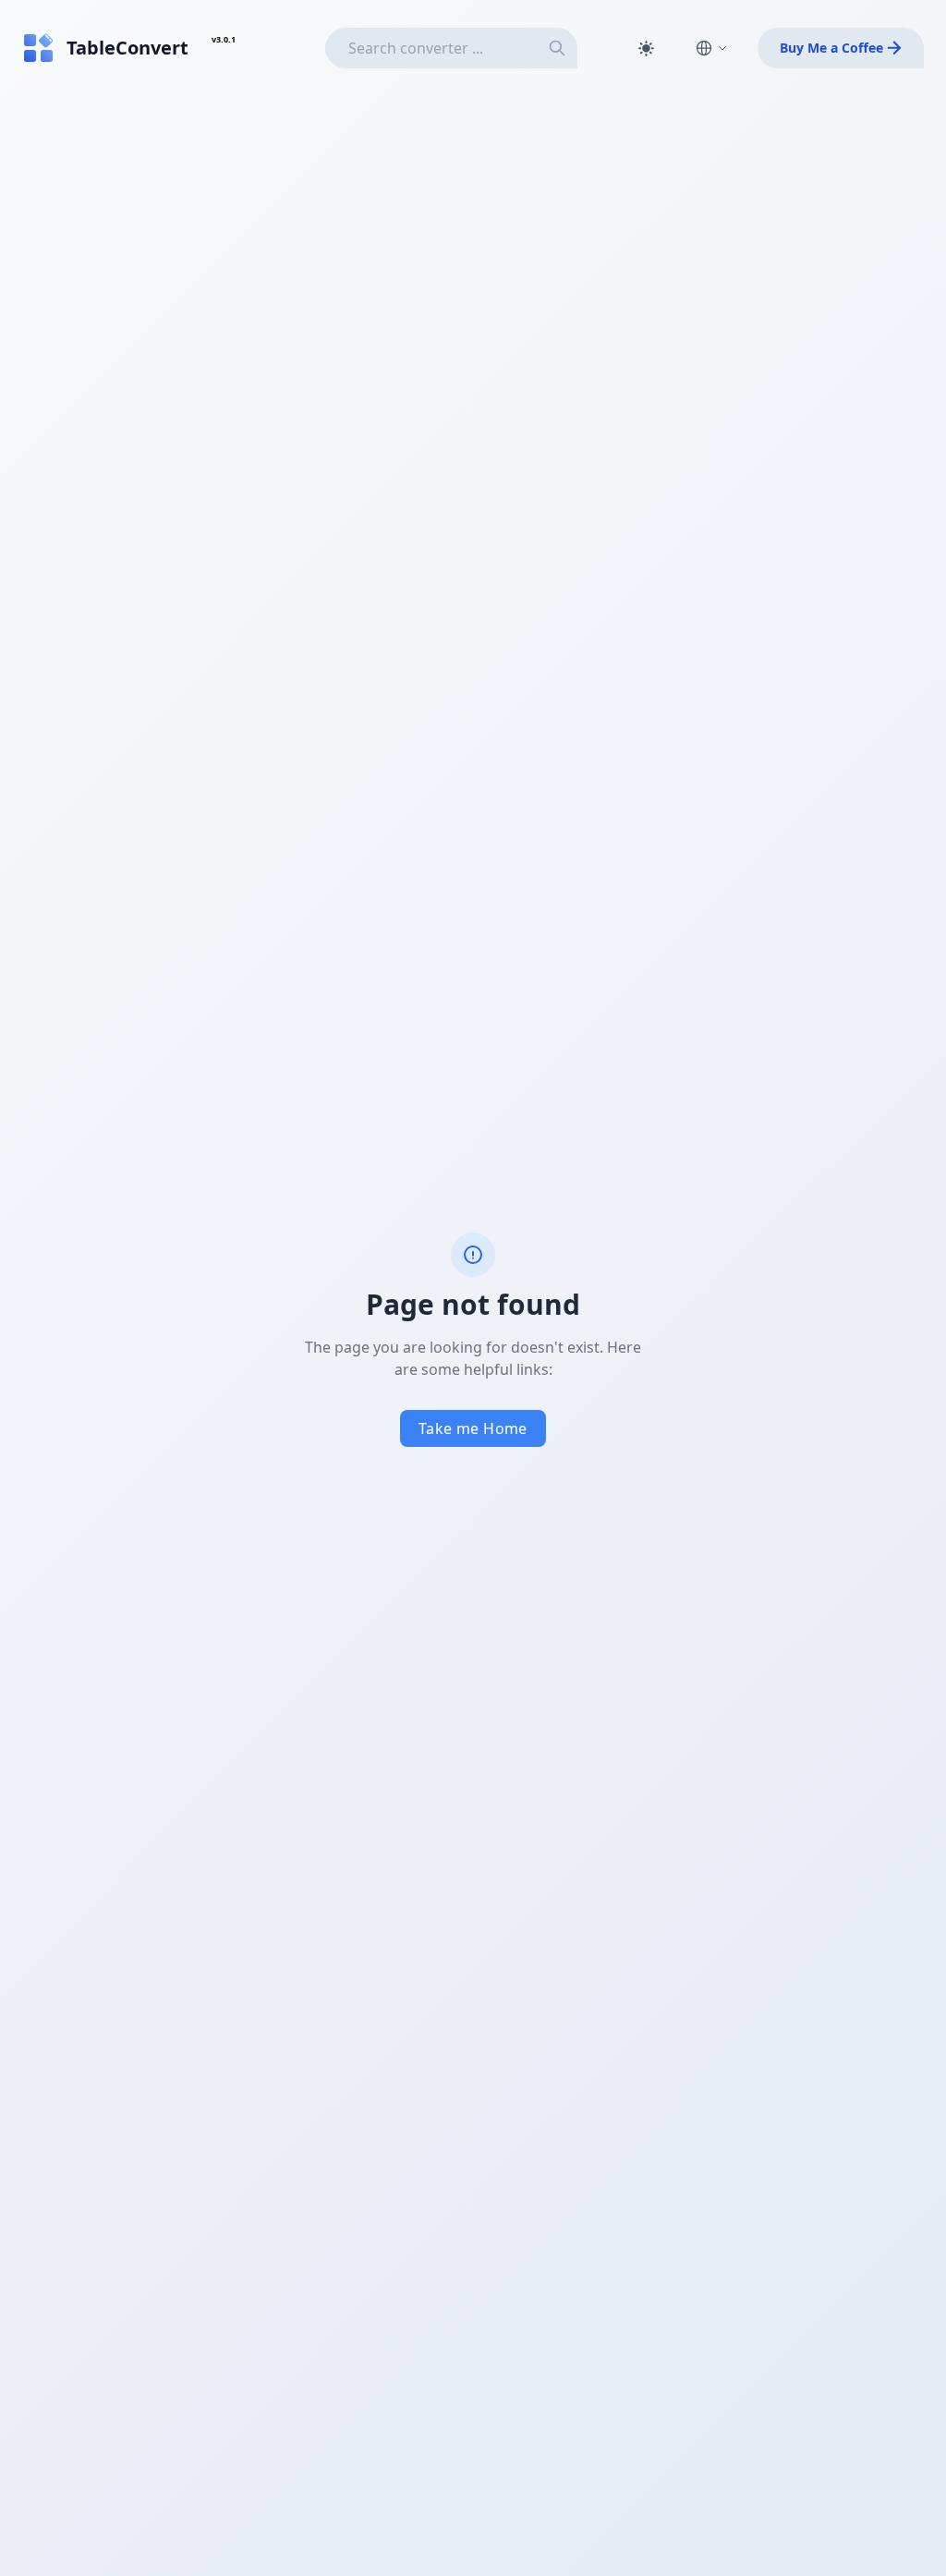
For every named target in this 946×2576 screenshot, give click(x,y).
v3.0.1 (224, 39)
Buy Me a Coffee (831, 48)
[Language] (711, 48)
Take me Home (473, 1428)
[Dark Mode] (646, 48)
